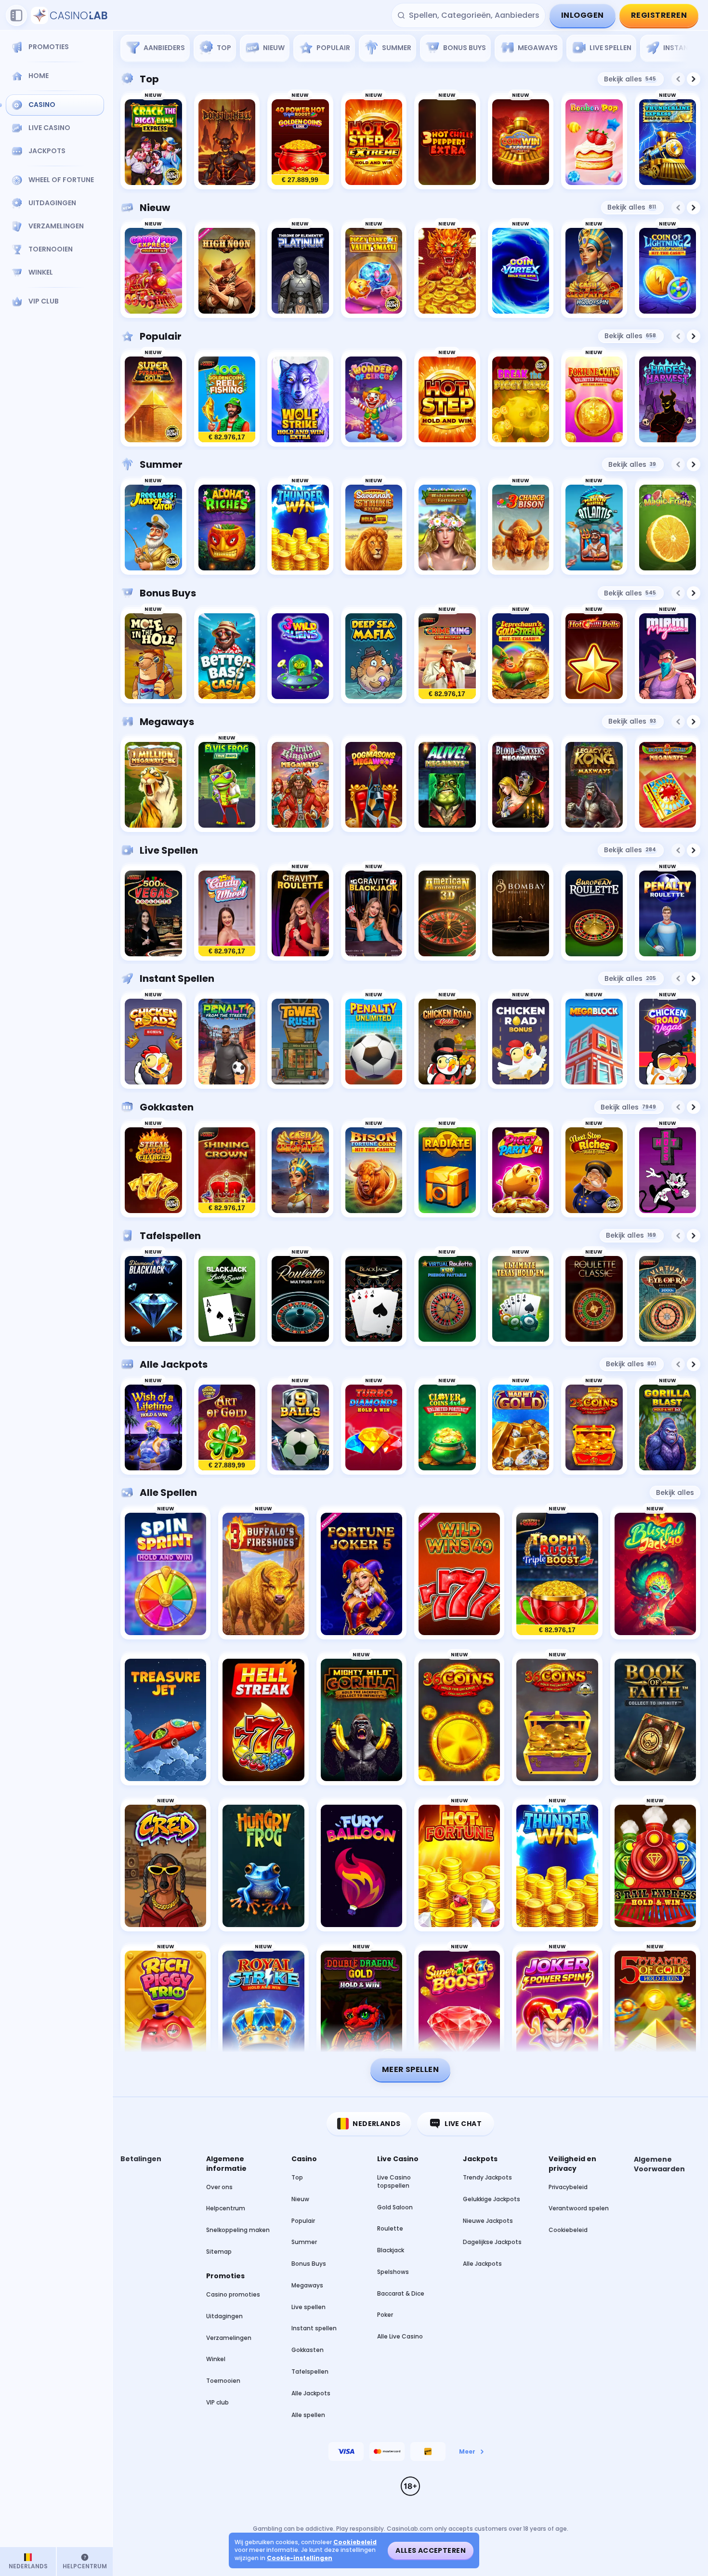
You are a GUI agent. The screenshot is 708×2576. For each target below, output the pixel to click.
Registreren (659, 15)
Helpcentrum (226, 2208)
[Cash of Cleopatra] (300, 1170)
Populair (161, 336)
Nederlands (376, 2124)
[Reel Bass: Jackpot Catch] (153, 528)
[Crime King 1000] (447, 656)
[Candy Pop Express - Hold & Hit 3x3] (153, 271)
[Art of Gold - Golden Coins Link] (227, 1428)
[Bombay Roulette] (521, 914)
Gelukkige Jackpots (492, 2199)
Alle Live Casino (400, 2336)
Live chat (463, 2124)
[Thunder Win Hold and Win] (300, 528)
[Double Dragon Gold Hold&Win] (361, 2012)
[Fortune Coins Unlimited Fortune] (594, 400)
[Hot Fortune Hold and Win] (459, 1866)
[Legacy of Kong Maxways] (594, 785)
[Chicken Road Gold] (447, 1042)
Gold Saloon (395, 2207)
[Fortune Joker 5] (361, 1574)
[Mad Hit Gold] (521, 1428)
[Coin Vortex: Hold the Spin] (521, 271)
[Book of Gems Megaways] (668, 785)
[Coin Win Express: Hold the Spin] (521, 142)
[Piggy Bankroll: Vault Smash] (374, 271)
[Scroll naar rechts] (688, 45)
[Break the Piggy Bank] (521, 400)
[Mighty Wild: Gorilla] (361, 1720)
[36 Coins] (459, 1720)
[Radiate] (447, 1170)
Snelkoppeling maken (238, 2230)
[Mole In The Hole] (153, 656)
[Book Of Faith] (655, 1720)
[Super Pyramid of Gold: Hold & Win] (153, 400)
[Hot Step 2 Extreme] (374, 142)
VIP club (217, 2402)
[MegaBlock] (594, 1042)
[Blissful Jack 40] (655, 1574)
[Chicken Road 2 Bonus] (153, 1042)
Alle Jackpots (174, 1364)
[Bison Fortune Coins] (374, 1170)
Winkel (216, 2359)
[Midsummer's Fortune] (447, 528)
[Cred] (165, 1866)
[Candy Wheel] (227, 914)
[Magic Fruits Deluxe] (668, 528)
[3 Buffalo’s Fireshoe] (263, 1574)
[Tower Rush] (300, 1042)
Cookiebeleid (568, 2230)
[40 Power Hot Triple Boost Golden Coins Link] (300, 142)
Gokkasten (167, 1107)
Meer (467, 2451)
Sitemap (219, 2252)
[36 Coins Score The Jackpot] (557, 1720)
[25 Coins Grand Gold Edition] (594, 1428)
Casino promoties (233, 2294)
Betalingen (141, 2159)
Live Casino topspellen (394, 2181)
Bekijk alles (630, 79)
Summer (161, 464)
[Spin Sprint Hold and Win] (165, 1574)
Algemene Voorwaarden (659, 2164)
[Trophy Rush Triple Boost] (557, 1574)
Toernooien (223, 2381)
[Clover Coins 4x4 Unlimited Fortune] (447, 1428)
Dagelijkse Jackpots (492, 2242)
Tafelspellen (170, 1236)
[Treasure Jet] (165, 1720)
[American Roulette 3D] (447, 914)
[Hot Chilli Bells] (594, 656)
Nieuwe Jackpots (488, 2221)
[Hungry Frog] (263, 1866)
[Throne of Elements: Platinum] (300, 271)
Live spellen (169, 850)
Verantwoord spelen (579, 2208)
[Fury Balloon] (361, 1866)
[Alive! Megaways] (447, 785)
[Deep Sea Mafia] (374, 656)
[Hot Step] (447, 400)
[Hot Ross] (668, 1170)
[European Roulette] (594, 914)
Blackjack (391, 2250)
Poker (385, 2315)
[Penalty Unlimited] (374, 1042)
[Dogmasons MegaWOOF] (374, 785)
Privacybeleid (568, 2187)
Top (149, 79)
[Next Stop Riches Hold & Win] (594, 1170)
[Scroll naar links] (678, 79)
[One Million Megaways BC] (153, 785)
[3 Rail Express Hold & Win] (655, 1866)
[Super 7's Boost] (459, 2012)
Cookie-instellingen (300, 2558)
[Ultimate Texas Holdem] (521, 1299)
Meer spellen (411, 2069)
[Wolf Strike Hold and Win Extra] (300, 400)
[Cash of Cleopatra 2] (594, 271)
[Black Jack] (374, 1299)
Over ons (219, 2187)
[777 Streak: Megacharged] (153, 1170)
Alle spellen (168, 1493)
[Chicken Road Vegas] (668, 1042)
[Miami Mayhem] (668, 656)
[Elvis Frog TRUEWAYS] (227, 785)
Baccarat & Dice (401, 2293)
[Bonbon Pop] (594, 142)
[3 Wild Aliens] (300, 656)
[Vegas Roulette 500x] (153, 914)
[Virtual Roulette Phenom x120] (447, 1299)
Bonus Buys (168, 593)
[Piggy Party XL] (521, 1170)
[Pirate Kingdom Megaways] (300, 785)
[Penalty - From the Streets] (227, 1042)
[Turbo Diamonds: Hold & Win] (374, 1428)
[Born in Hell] (227, 142)
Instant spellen (177, 978)
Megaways (167, 722)
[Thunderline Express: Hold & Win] (668, 142)
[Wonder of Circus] (374, 400)
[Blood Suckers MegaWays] (521, 785)
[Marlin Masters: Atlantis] (594, 528)
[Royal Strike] (263, 2012)
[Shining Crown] (227, 1170)
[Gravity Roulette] (300, 914)
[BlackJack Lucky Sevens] (227, 1299)
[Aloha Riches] (227, 528)
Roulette (390, 2228)
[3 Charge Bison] (521, 528)
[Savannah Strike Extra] (374, 528)
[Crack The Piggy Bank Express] (153, 142)
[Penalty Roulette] (668, 914)
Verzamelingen (229, 2338)
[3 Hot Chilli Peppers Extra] (447, 142)
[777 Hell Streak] (263, 1720)
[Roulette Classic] (594, 1299)
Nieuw (155, 208)
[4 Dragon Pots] (447, 271)
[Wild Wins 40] (459, 1574)
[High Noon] (227, 271)
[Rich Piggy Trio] (165, 2012)
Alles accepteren (431, 2550)
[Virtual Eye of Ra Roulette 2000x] (668, 1299)
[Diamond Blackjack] (153, 1299)
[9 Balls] (300, 1428)
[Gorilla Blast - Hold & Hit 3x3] (668, 1428)
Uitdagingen (224, 2316)
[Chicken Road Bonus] (521, 1042)
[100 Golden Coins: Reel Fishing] (227, 400)
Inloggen (583, 15)
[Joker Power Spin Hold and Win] (557, 2012)
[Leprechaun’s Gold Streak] (521, 656)
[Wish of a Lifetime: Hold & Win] (153, 1428)
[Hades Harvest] (668, 400)
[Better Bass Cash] (227, 656)
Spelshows (393, 2272)
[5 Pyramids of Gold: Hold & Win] (655, 2012)
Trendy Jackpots (487, 2177)
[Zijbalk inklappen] (16, 15)
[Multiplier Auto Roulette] (300, 1299)
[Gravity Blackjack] (374, 914)
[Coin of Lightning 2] (668, 271)
